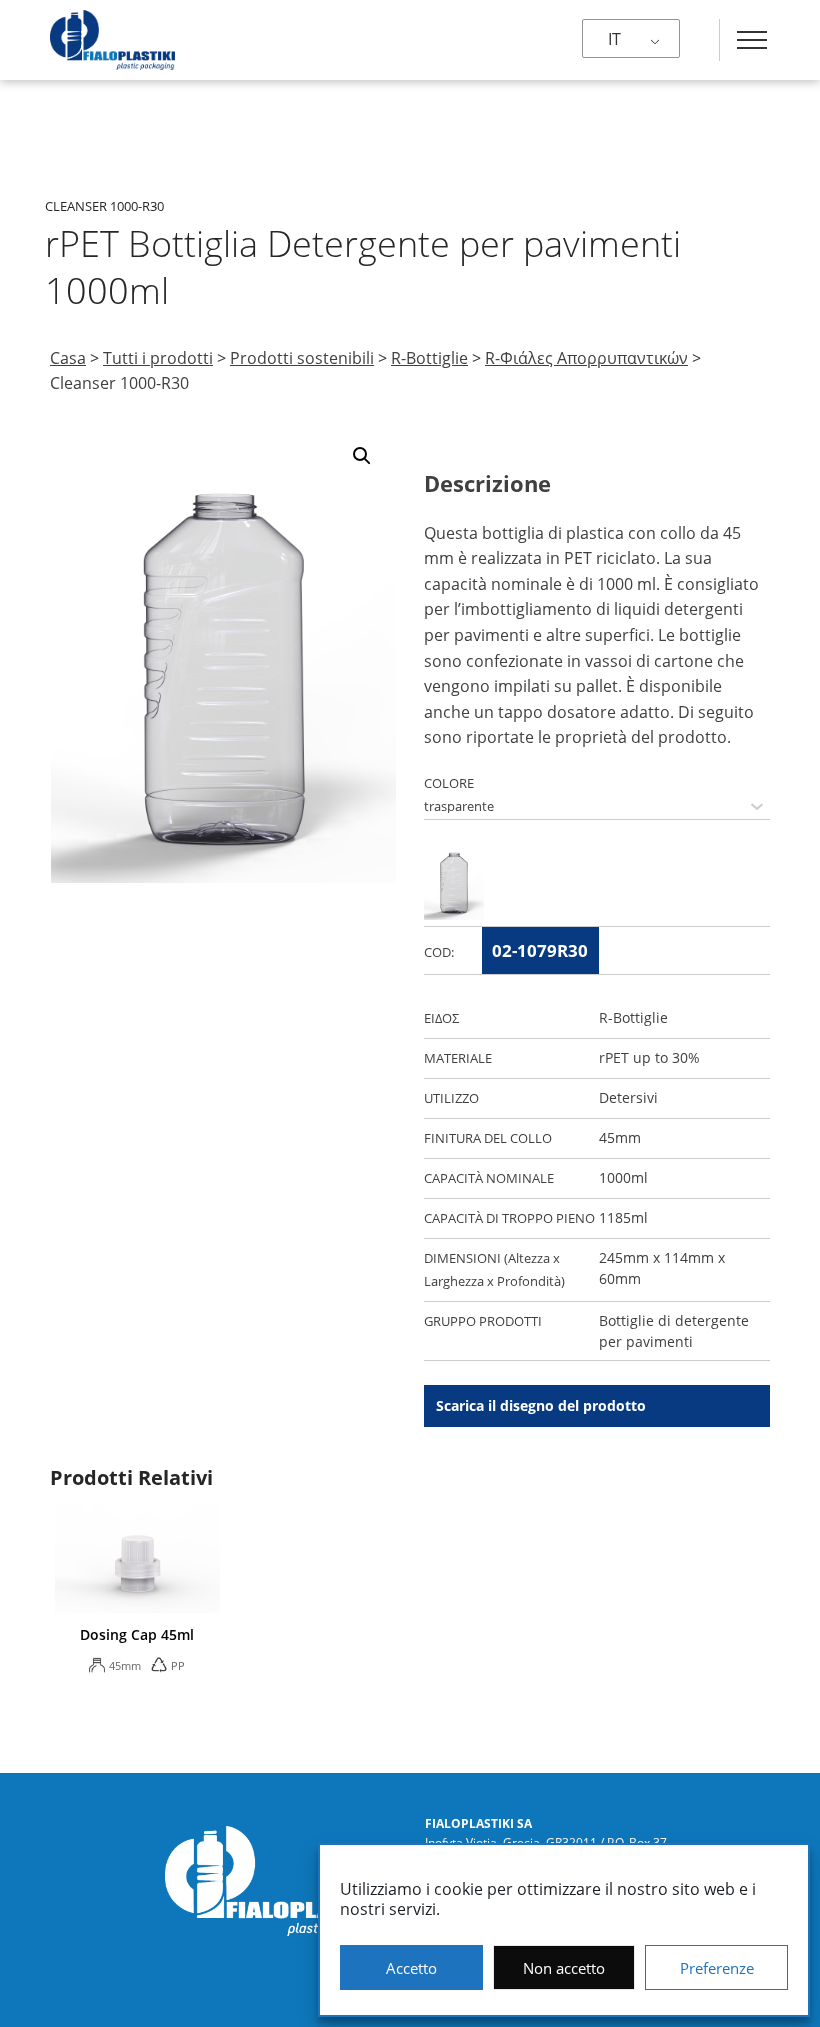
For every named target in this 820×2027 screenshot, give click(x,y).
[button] (362, 456)
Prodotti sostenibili (302, 358)
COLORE (449, 783)
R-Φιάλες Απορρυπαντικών (586, 358)
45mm (620, 1137)
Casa (68, 358)
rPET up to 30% (649, 1057)
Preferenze (717, 1968)
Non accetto (564, 1968)
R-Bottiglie (429, 358)
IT (614, 39)
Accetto (411, 1968)
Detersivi (628, 1097)
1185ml (623, 1217)
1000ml (623, 1177)
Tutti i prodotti (158, 358)
